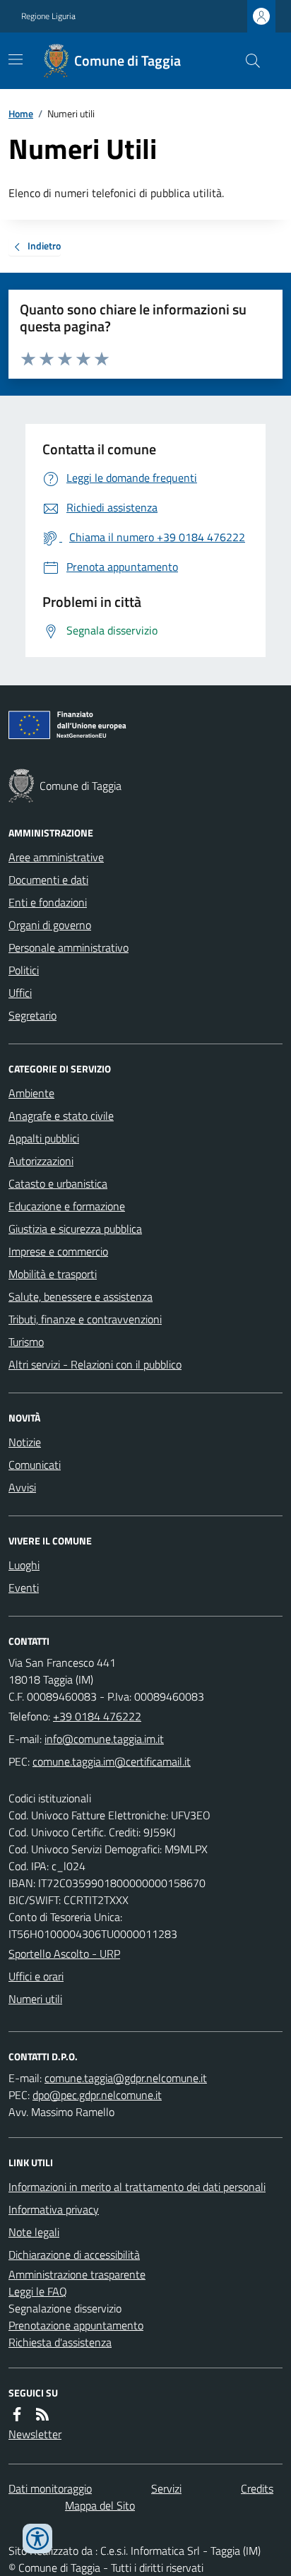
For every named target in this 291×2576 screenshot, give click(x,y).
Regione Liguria (48, 16)
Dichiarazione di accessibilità (74, 2255)
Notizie (25, 1442)
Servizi (166, 2488)
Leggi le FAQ (38, 2291)
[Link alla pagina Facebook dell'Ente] (17, 2414)
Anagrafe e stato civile (61, 1116)
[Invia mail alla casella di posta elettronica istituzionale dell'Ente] (104, 1739)
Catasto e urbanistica (58, 1183)
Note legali (34, 2232)
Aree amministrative (56, 857)
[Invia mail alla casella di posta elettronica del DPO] (126, 2078)
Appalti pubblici (44, 1138)
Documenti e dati (48, 880)
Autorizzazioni (41, 1161)
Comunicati (35, 1465)
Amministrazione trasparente (77, 2274)
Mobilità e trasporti (53, 1274)
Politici (24, 970)
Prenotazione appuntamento (76, 2325)
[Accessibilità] (37, 2539)
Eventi (24, 1588)
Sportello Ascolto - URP (64, 1954)
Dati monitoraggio (50, 2488)
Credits (257, 2488)
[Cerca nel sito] (247, 61)
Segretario (32, 1015)
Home (21, 113)
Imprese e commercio (58, 1251)
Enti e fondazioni (48, 902)
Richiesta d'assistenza (60, 2342)
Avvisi (22, 1487)
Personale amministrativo (69, 947)
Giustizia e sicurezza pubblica (75, 1229)
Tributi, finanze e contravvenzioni (85, 1319)
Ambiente (31, 1093)
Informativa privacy (54, 2209)
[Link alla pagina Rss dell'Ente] (42, 2414)
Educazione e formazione (67, 1206)
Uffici (20, 993)
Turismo (26, 1342)
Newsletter (35, 2434)
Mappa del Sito (100, 2505)
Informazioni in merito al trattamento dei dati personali (137, 2187)
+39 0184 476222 (97, 1716)
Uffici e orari (36, 1976)
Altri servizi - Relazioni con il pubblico (95, 1364)
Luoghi (24, 1565)
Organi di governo (50, 925)
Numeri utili (35, 1999)
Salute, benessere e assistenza (81, 1296)
